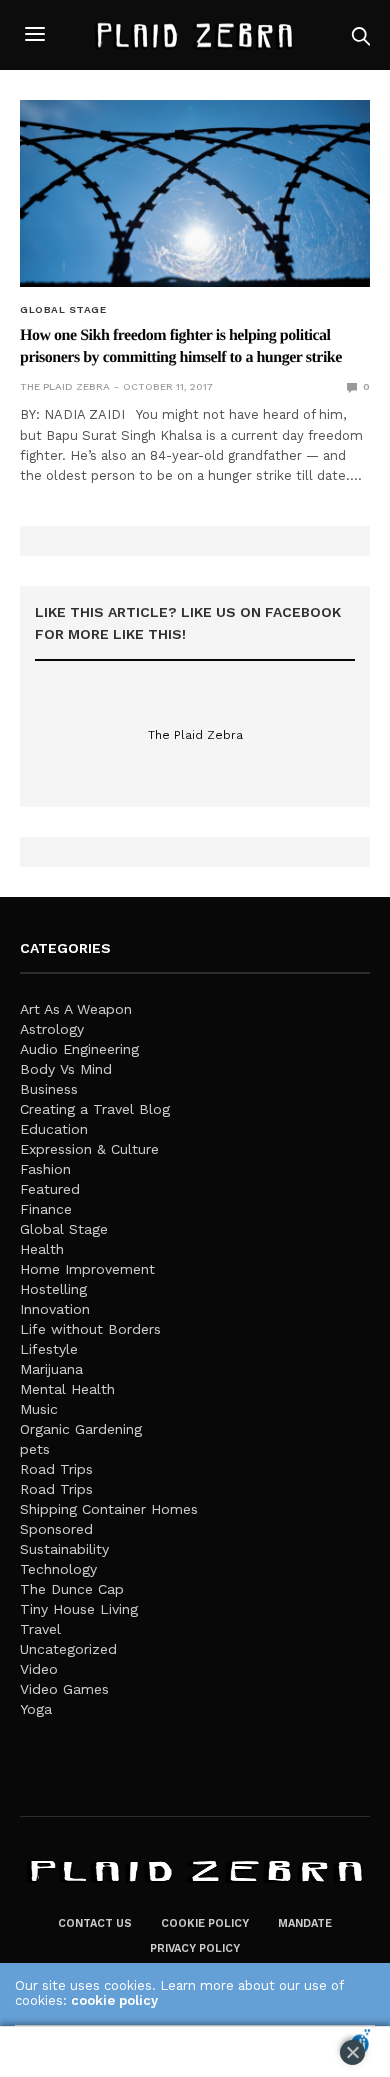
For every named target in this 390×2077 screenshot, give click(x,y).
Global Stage (63, 310)
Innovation (55, 1309)
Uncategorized (68, 1649)
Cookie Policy (205, 1923)
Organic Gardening (81, 1429)
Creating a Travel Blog (95, 1109)
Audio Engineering (79, 1049)
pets (35, 1449)
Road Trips (56, 1469)
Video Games (64, 1689)
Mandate (305, 1923)
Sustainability (64, 1549)
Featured (50, 1189)
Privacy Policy (195, 1948)
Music (39, 1409)
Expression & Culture (89, 1149)
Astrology (52, 1029)
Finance (46, 1209)
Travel (40, 1629)
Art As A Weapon (76, 1009)
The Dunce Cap (72, 1589)
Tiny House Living (79, 1609)
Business (49, 1089)
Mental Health (67, 1389)
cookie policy (114, 2000)
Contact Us (95, 1923)
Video (39, 1669)
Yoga (36, 1709)
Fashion (45, 1169)
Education (54, 1129)
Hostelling (53, 1289)
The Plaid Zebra (65, 386)
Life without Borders (90, 1329)
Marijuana (51, 1369)
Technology (58, 1569)
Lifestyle (49, 1349)
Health (42, 1249)
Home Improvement (87, 1269)
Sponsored (56, 1529)
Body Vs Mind (66, 1069)
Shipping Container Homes (109, 1509)
